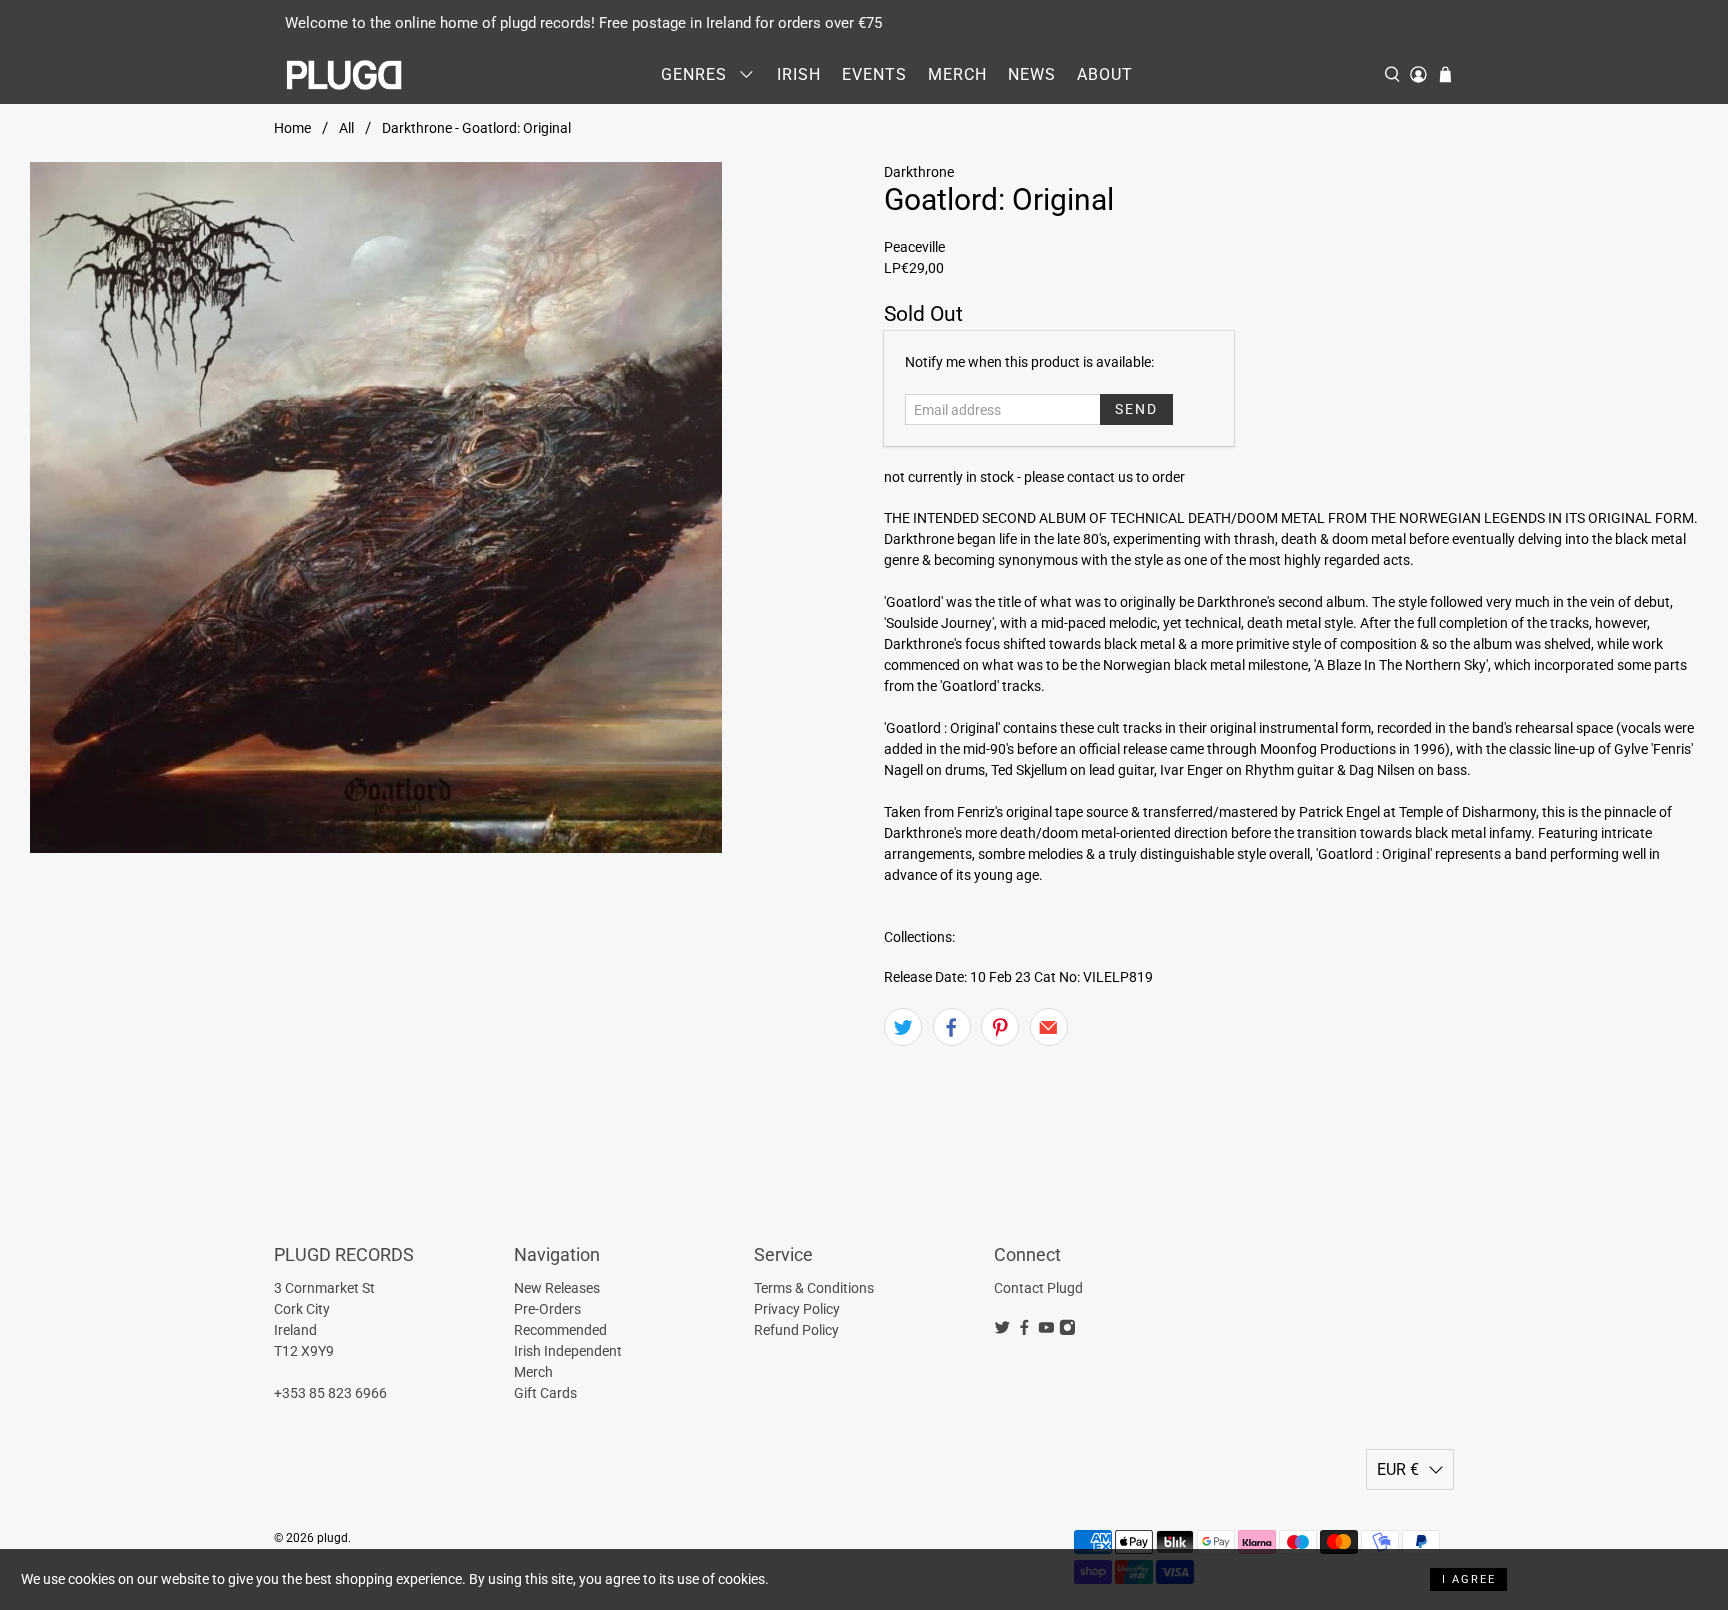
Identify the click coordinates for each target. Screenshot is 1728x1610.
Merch (957, 74)
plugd (332, 1538)
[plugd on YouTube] (1046, 1331)
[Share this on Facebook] (952, 1027)
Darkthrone (919, 172)
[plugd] (345, 75)
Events (874, 74)
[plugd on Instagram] (1067, 1331)
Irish (799, 74)
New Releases (557, 1288)
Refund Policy (796, 1330)
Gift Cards (545, 1393)
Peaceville (914, 247)
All (346, 128)
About (1105, 74)
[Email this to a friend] (1049, 1027)
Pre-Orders (547, 1309)
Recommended (560, 1330)
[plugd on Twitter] (1002, 1331)
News (1032, 74)
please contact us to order (1104, 477)
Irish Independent (568, 1351)
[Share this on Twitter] (903, 1027)
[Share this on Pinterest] (1000, 1027)
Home (292, 128)
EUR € (1398, 1469)
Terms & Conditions (814, 1288)
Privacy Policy (797, 1309)
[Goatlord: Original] (376, 508)
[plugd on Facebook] (1024, 1331)
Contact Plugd (1038, 1288)
